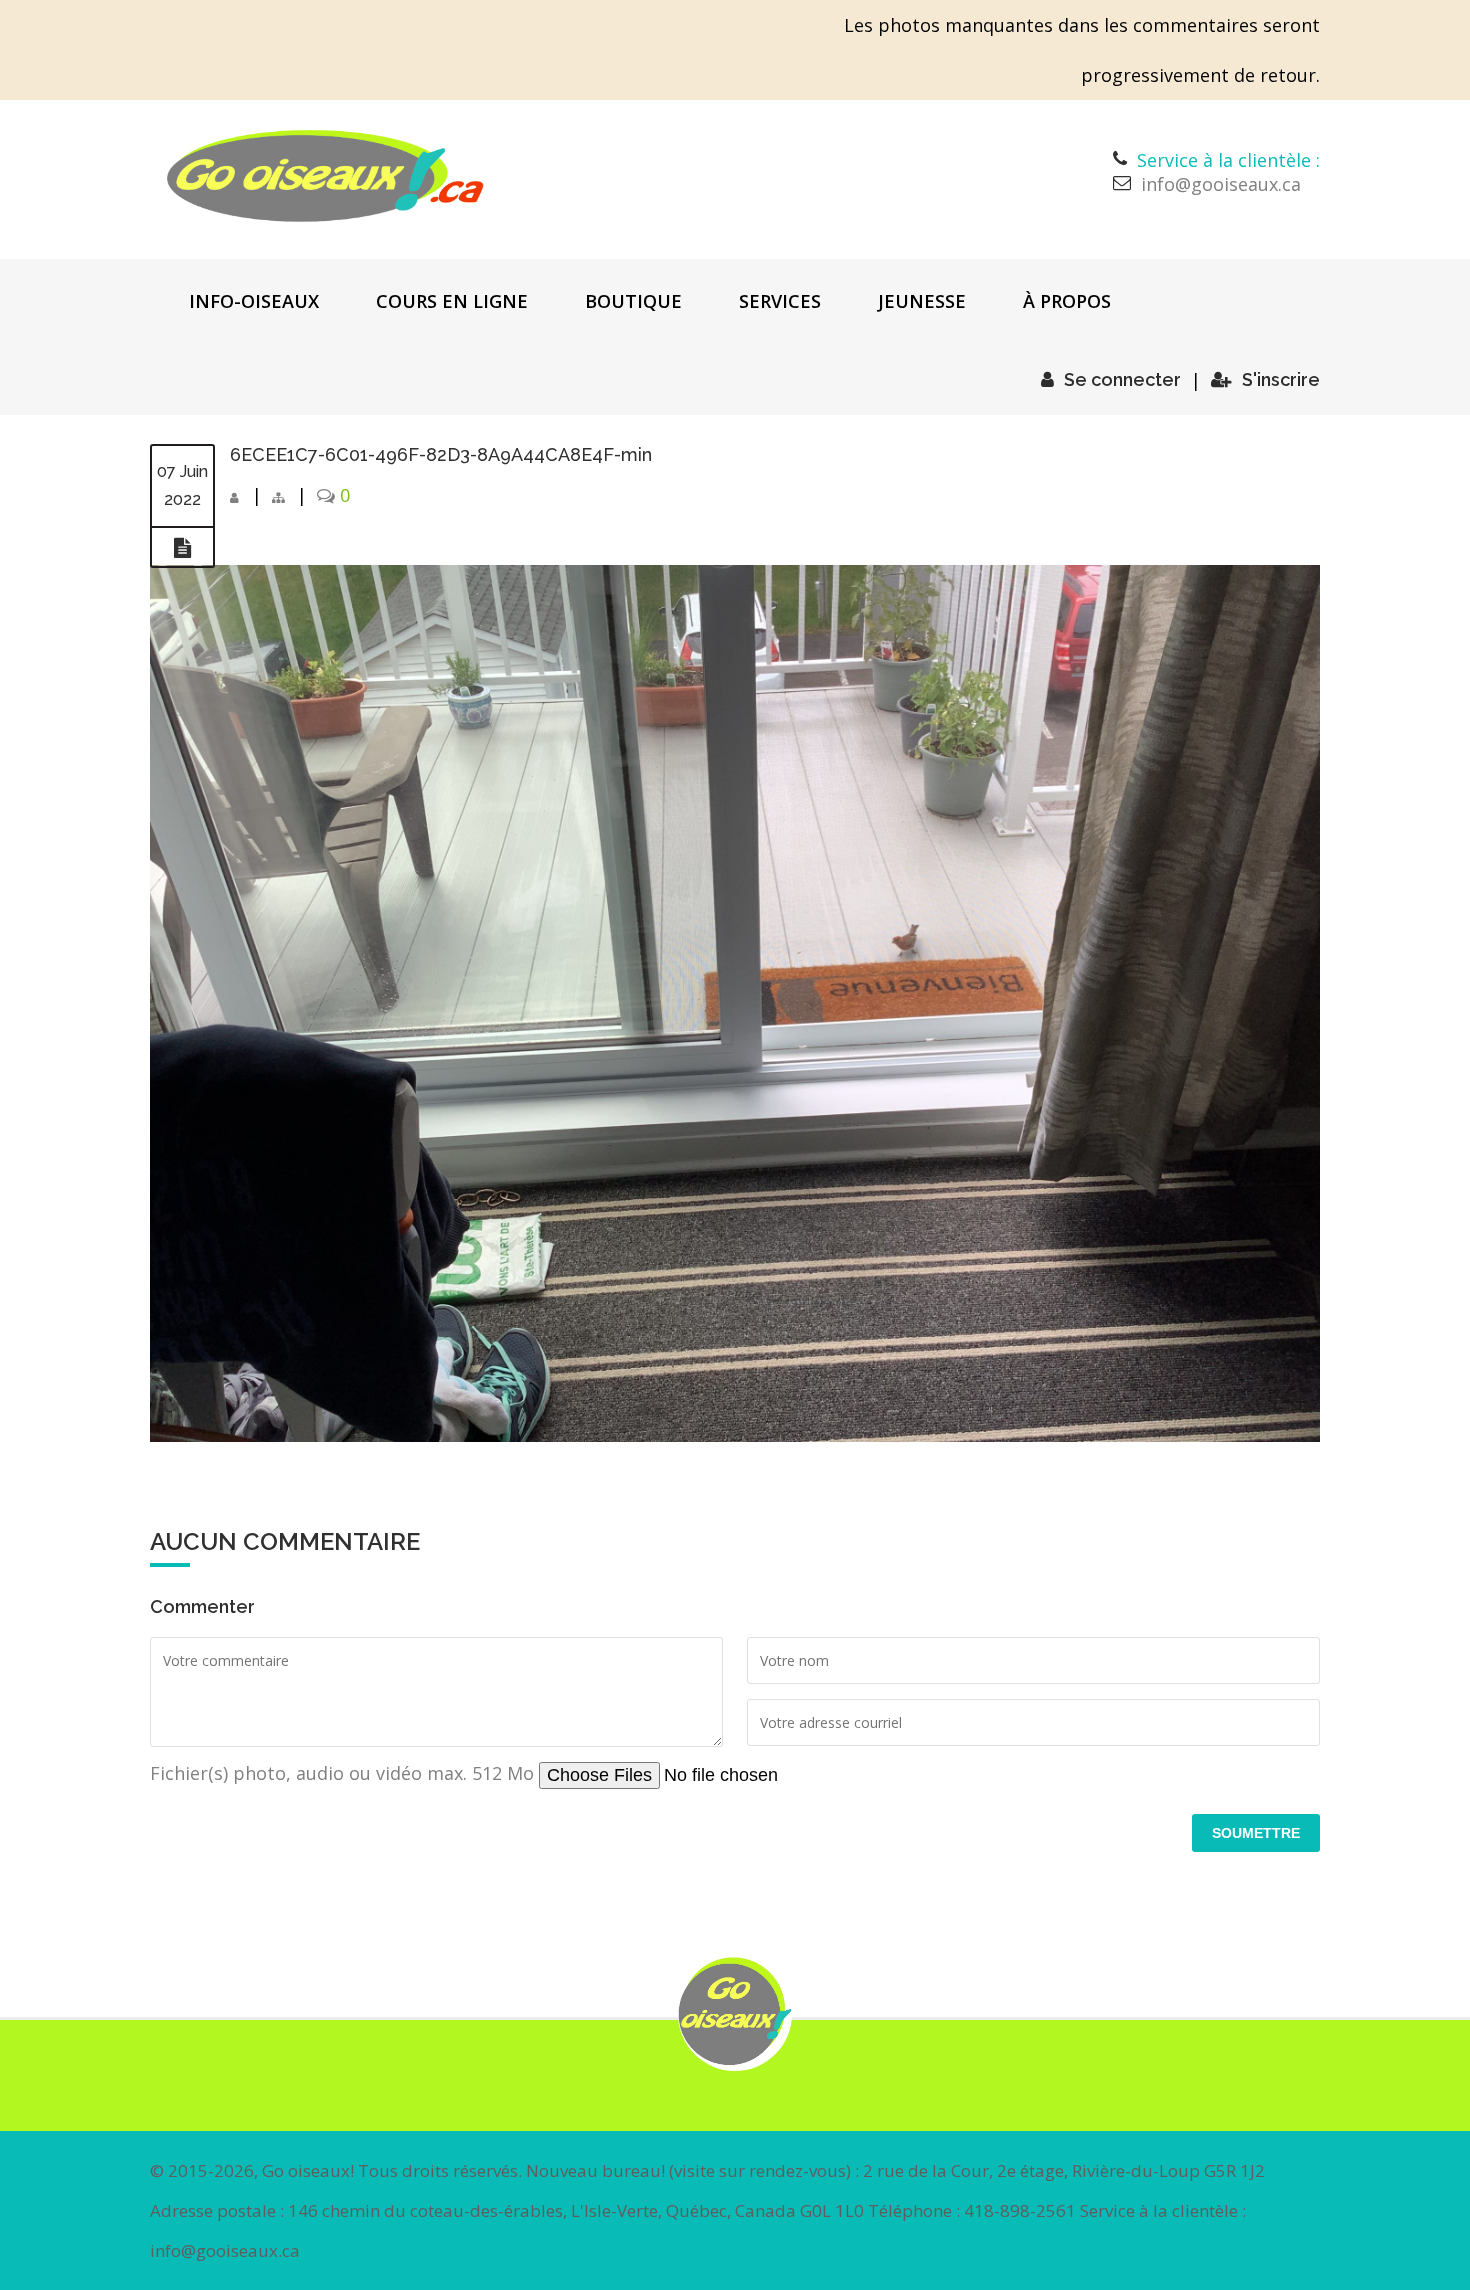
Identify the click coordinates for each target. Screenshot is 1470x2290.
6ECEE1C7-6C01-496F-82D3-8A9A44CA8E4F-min (441, 454)
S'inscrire (1281, 379)
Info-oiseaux (254, 301)
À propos (1067, 301)
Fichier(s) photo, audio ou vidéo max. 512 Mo (344, 1773)
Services (780, 301)
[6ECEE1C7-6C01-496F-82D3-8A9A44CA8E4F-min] (182, 548)
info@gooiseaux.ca (1221, 184)
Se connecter (1122, 379)
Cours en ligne (452, 301)
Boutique (633, 301)
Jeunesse (922, 301)
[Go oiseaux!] (325, 176)
